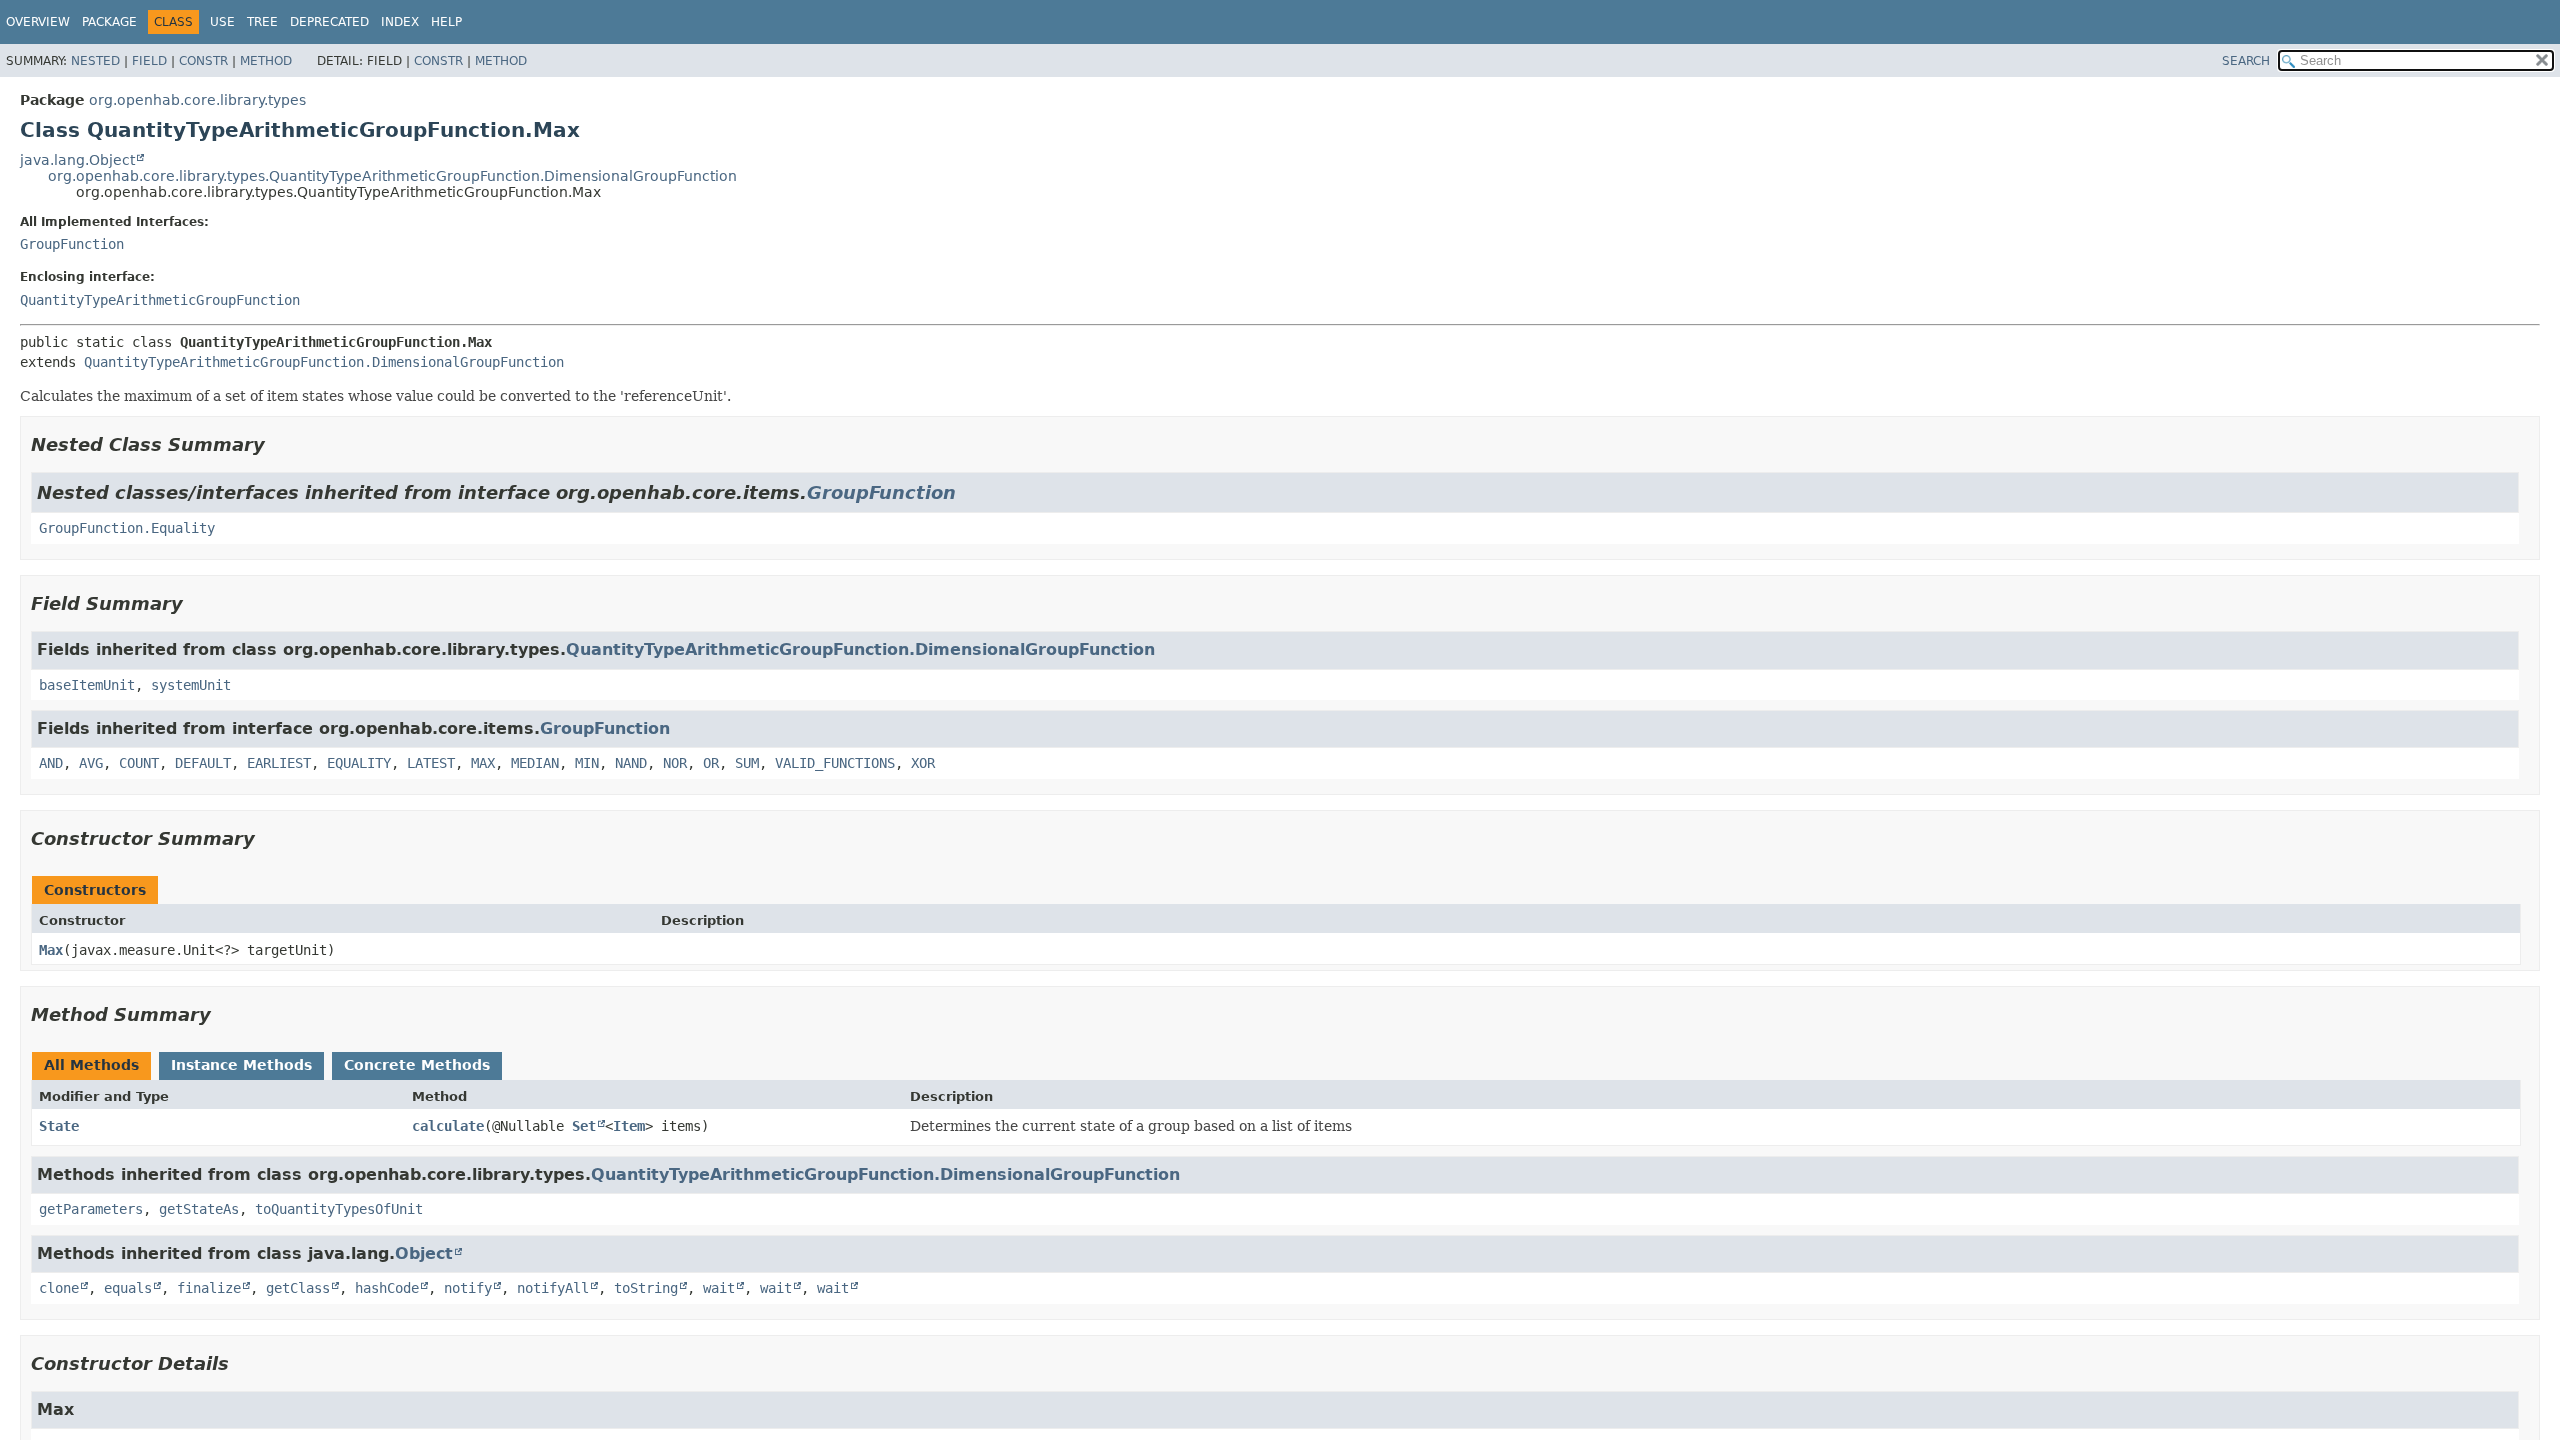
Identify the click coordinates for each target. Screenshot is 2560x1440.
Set (584, 1126)
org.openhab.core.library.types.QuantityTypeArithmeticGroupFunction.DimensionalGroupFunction (392, 176)
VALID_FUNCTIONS (835, 763)
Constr (203, 61)
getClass (298, 1288)
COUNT (139, 763)
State (59, 1126)
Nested (95, 61)
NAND (631, 763)
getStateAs (199, 1209)
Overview (38, 22)
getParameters (91, 1209)
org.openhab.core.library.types (197, 100)
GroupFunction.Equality (127, 528)
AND (51, 763)
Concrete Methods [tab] (417, 1065)
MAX (483, 763)
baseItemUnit (87, 685)
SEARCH (2246, 61)
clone (59, 1288)
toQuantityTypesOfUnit (339, 1209)
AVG (91, 763)
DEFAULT (203, 763)
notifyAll (553, 1288)
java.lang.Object (77, 160)
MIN (587, 763)
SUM (747, 763)
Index (400, 22)
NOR (675, 763)
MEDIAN (535, 763)
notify (468, 1288)
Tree (262, 22)
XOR (923, 763)
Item (629, 1126)
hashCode (387, 1288)
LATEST (431, 763)
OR (711, 763)
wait (719, 1288)
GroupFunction (72, 244)
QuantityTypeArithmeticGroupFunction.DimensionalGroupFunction (324, 362)
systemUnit (191, 685)
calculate (448, 1126)
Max (51, 950)
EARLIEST (279, 763)
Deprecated (329, 22)
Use (222, 22)
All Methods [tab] (91, 1065)
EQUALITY (359, 763)
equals (128, 1288)
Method (266, 61)
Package (109, 22)
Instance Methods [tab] (241, 1065)
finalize (209, 1288)
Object (424, 1253)
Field (149, 61)
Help (446, 22)
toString (646, 1288)
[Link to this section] (279, 444)
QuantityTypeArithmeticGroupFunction (160, 300)
